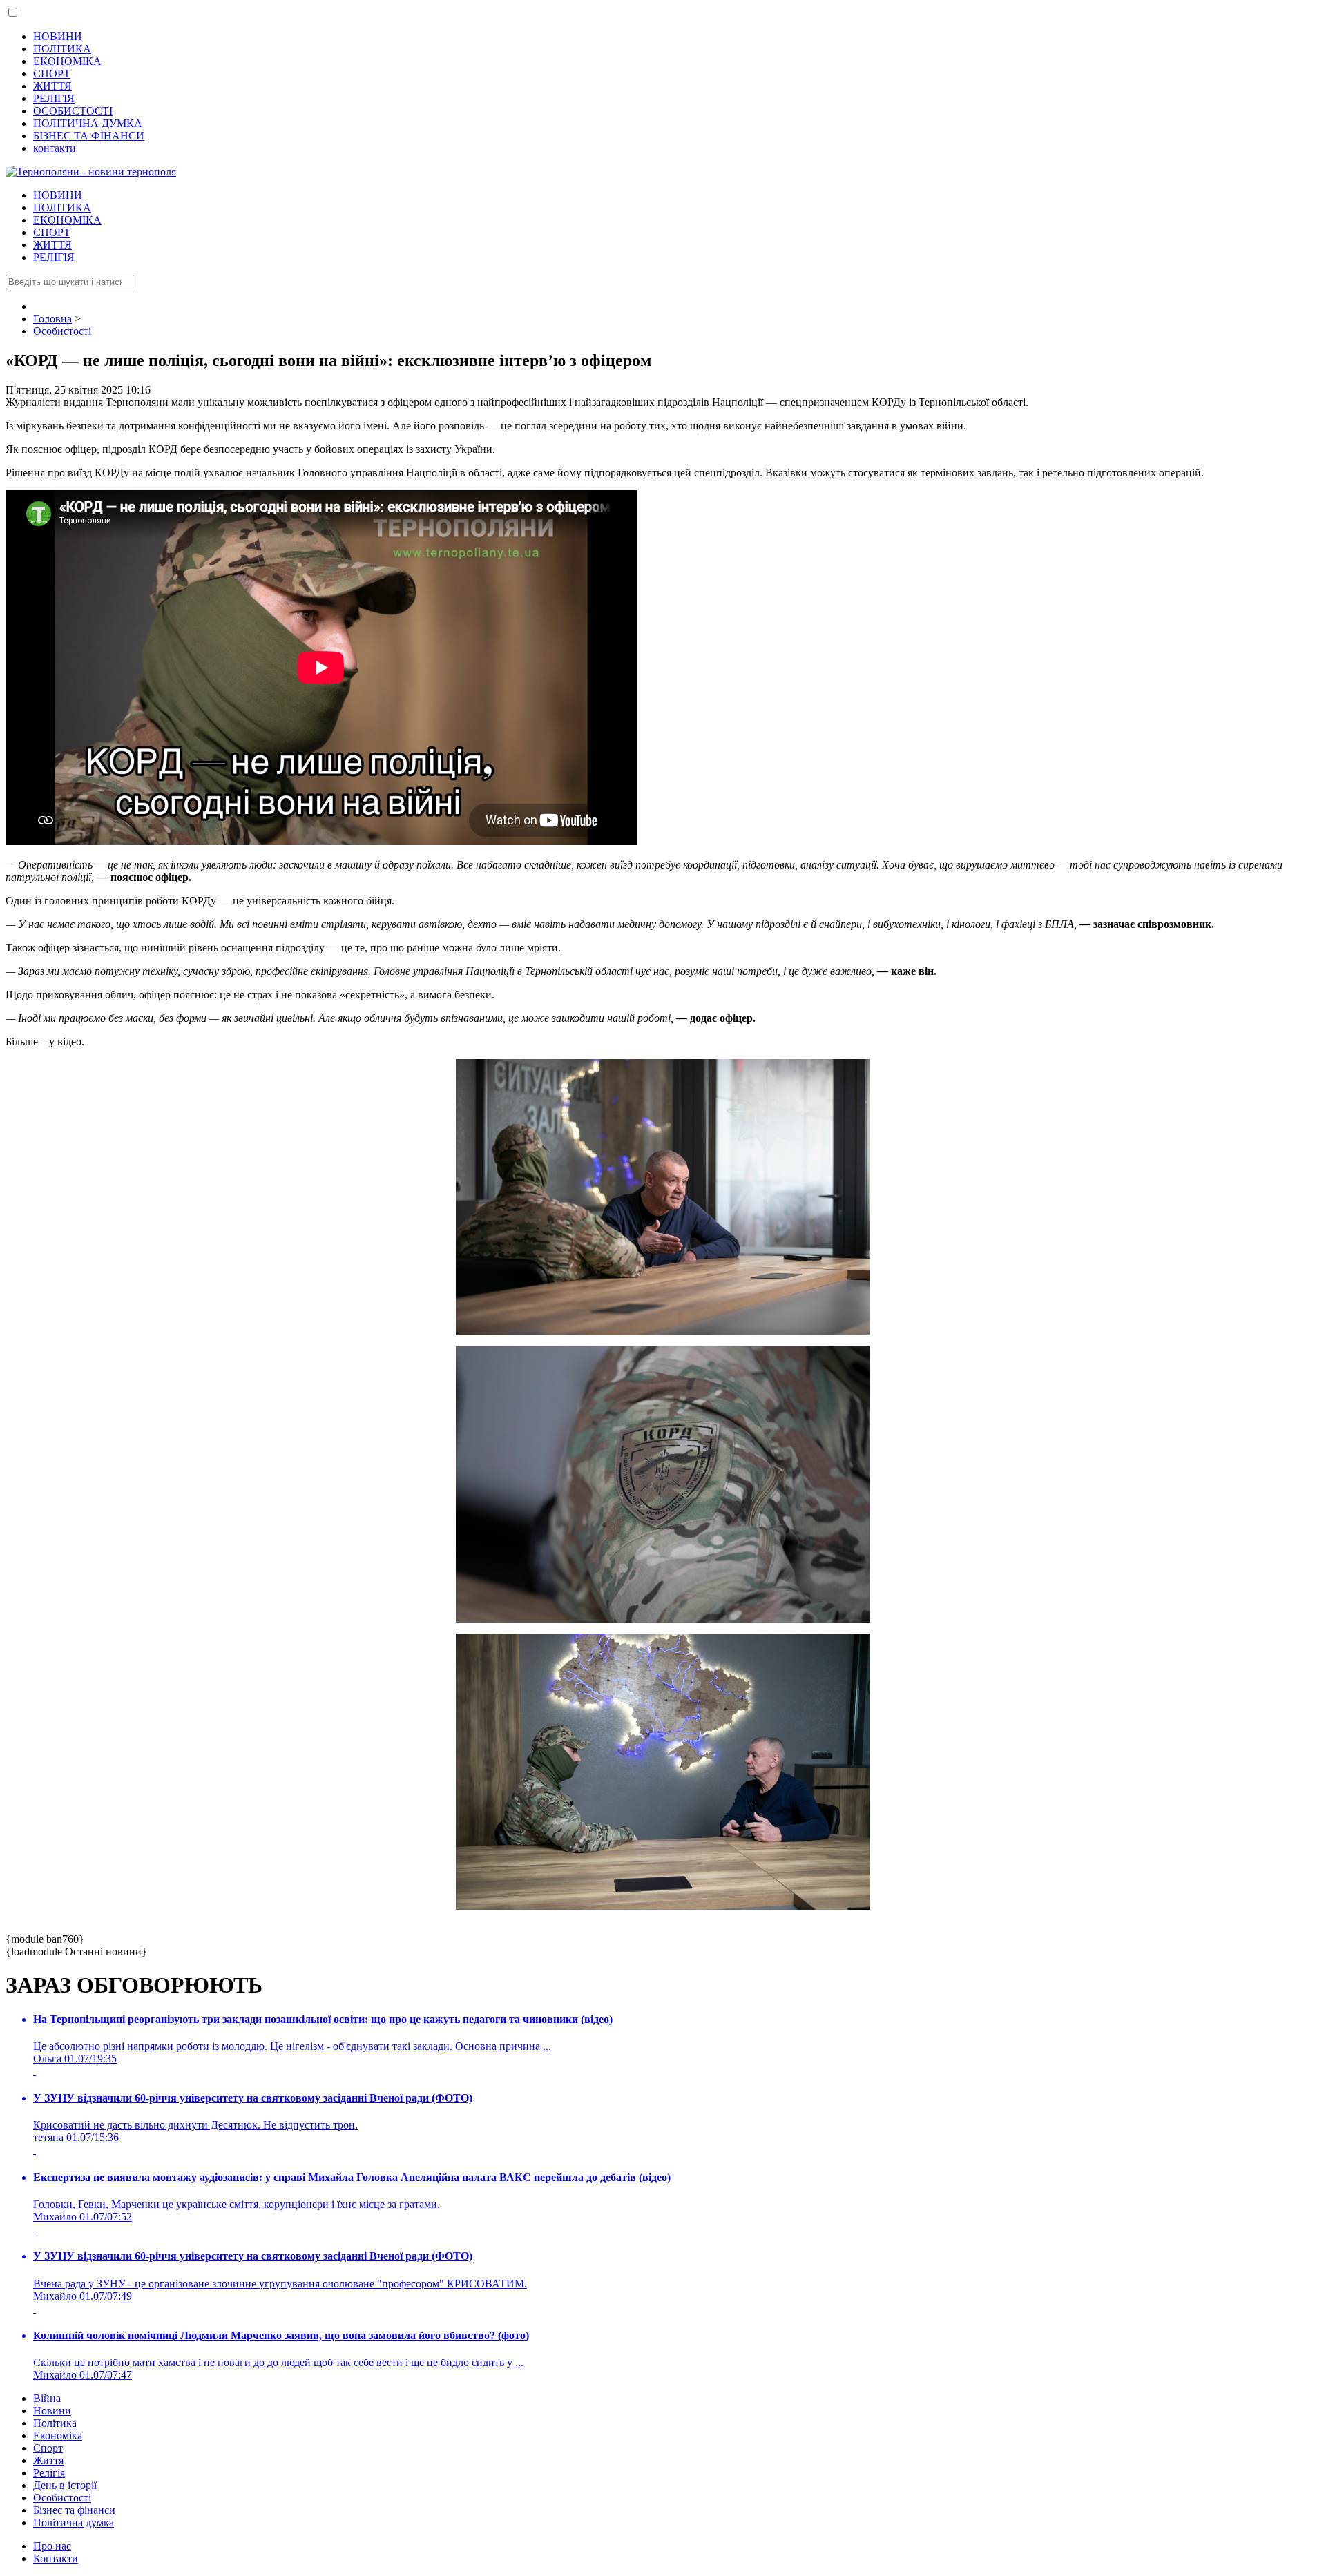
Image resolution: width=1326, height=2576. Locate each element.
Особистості (62, 2498)
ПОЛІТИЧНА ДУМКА (88, 123)
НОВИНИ (58, 36)
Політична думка (74, 2522)
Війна (47, 2398)
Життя (48, 2460)
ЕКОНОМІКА (67, 61)
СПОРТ (52, 74)
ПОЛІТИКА (62, 49)
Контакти (56, 2558)
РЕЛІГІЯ (54, 98)
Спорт (48, 2448)
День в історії (65, 2485)
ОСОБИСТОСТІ (73, 111)
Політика (55, 2423)
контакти (55, 148)
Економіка (58, 2435)
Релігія (49, 2473)
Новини (52, 2411)
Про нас (52, 2546)
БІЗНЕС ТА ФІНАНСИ (89, 136)
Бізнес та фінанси (74, 2510)
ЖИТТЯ (52, 86)
